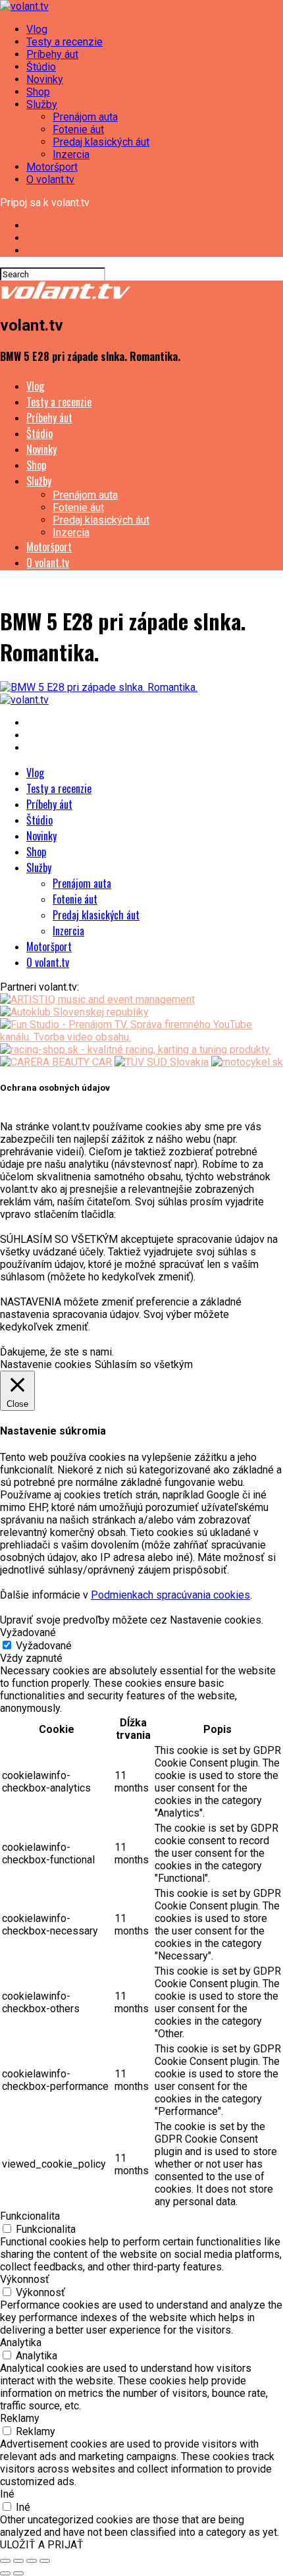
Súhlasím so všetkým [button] (144, 1364)
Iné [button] (7, 2494)
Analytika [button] (21, 2343)
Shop (38, 92)
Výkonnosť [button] (25, 2279)
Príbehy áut (52, 54)
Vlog (37, 29)
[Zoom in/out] (45, 2561)
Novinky (45, 79)
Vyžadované (44, 1646)
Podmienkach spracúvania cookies (170, 1595)
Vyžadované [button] (28, 1632)
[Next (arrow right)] (18, 2573)
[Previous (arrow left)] (5, 2573)
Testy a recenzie (64, 42)
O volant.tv (50, 179)
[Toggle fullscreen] (32, 2561)
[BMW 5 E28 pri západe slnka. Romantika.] (99, 687)
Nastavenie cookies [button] (46, 1364)
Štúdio (41, 67)
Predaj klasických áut (101, 142)
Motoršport (52, 167)
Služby (42, 104)
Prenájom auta (85, 117)
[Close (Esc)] (5, 2561)
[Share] (18, 2561)
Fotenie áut (78, 129)
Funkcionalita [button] (30, 2216)
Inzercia (71, 154)
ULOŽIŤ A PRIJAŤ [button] (42, 2545)
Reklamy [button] (20, 2418)
